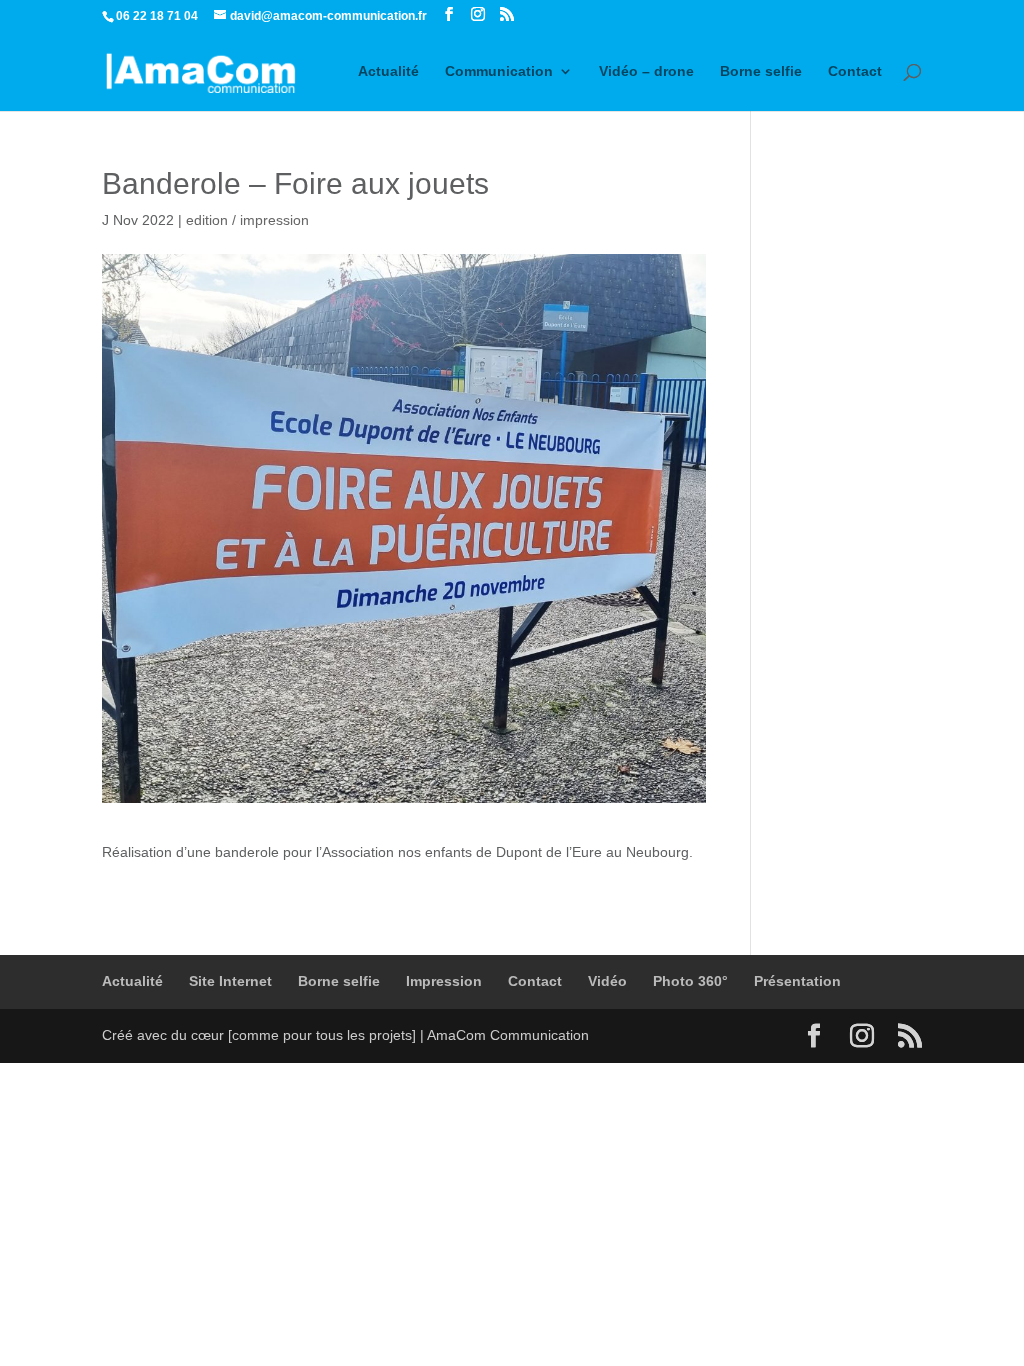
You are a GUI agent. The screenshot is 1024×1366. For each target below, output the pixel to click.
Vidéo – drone (646, 71)
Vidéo (607, 981)
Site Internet (230, 981)
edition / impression (247, 220)
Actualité (388, 71)
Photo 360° (690, 981)
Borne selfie (761, 71)
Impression (444, 981)
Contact (855, 71)
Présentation (797, 981)
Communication (499, 71)
